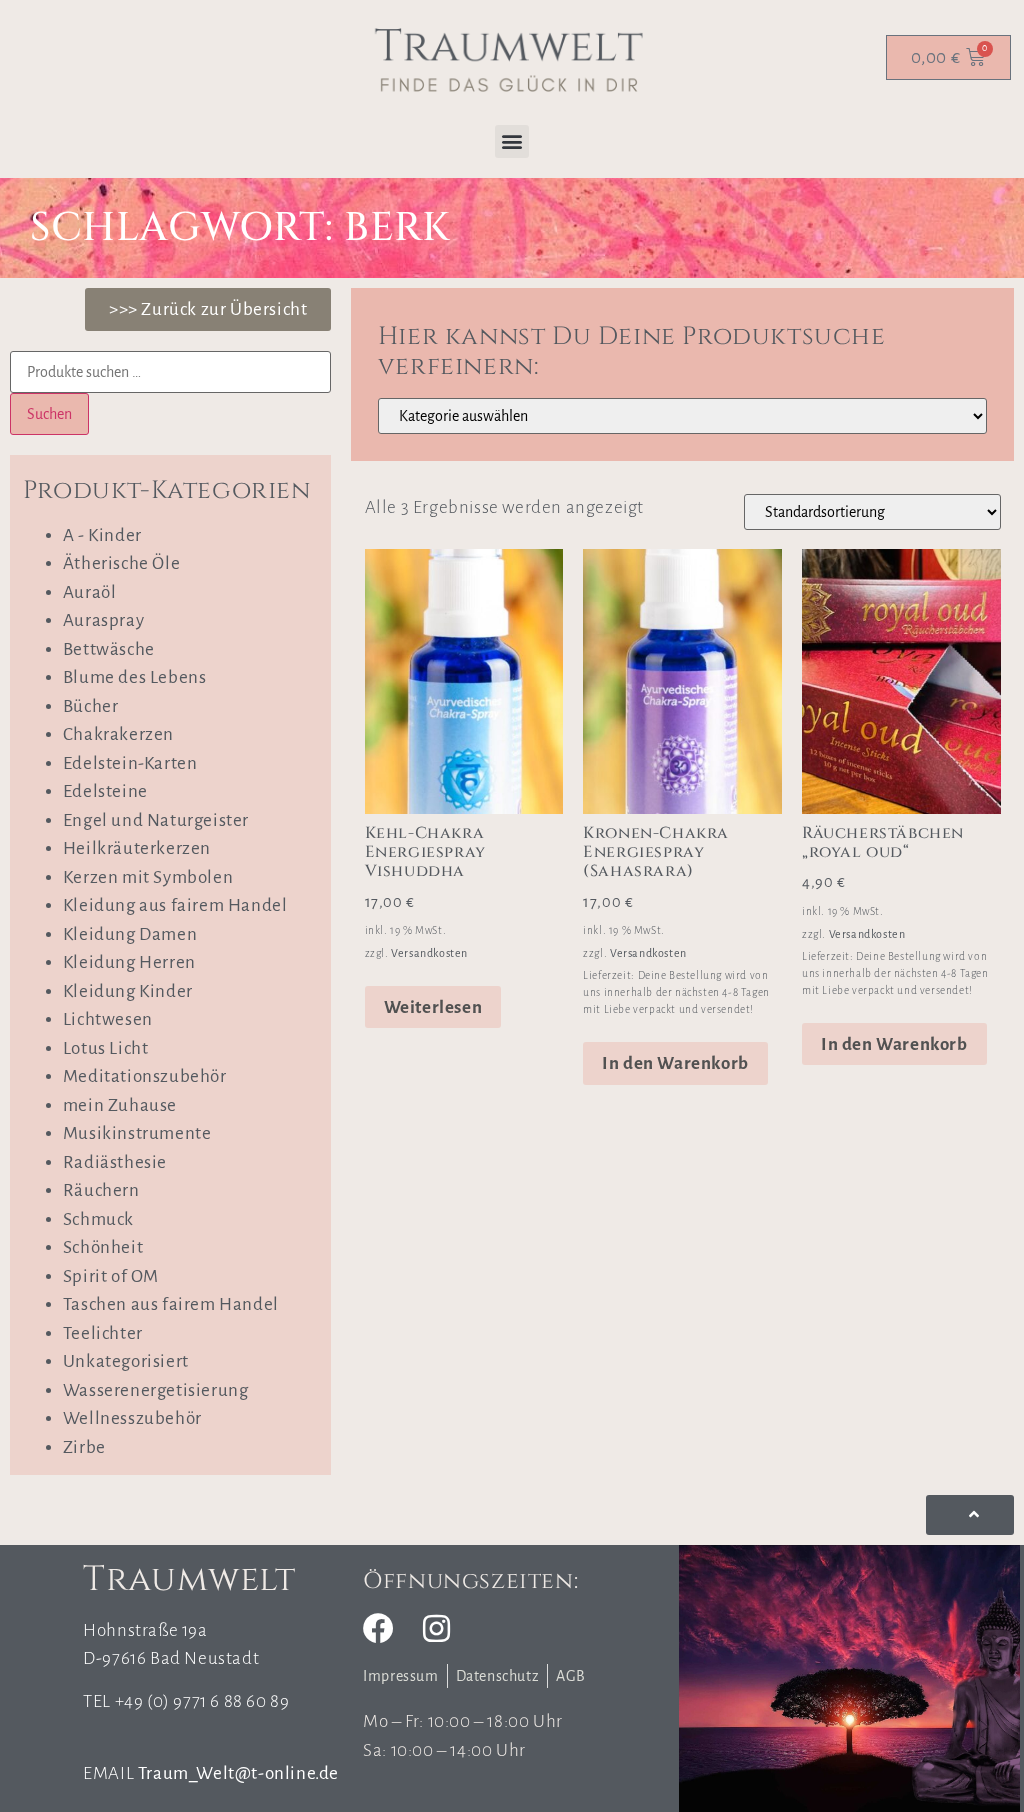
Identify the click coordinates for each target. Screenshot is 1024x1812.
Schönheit (103, 1247)
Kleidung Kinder (128, 991)
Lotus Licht (106, 1048)
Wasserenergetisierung (156, 1390)
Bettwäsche (109, 649)
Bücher (91, 706)
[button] (512, 141)
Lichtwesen (108, 1019)
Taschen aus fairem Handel (171, 1304)
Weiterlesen (433, 1007)
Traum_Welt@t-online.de (238, 1773)
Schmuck (98, 1219)
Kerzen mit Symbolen (148, 877)
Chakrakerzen (118, 734)
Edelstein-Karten (130, 763)
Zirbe (84, 1447)
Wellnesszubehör (132, 1418)
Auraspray (103, 620)
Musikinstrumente (137, 1133)
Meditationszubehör (145, 1076)
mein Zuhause (120, 1105)
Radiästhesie (115, 1162)
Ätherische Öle (121, 563)
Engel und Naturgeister (156, 820)
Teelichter (103, 1333)
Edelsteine (105, 791)
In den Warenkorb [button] (675, 1063)
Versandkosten (429, 953)
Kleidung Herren (129, 962)
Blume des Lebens (135, 677)
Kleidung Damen (130, 934)
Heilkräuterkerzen (137, 848)
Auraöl (90, 592)
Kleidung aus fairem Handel (175, 905)
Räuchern (101, 1190)
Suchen (49, 414)
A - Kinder (102, 535)
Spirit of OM (111, 1276)
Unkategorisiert (126, 1361)
